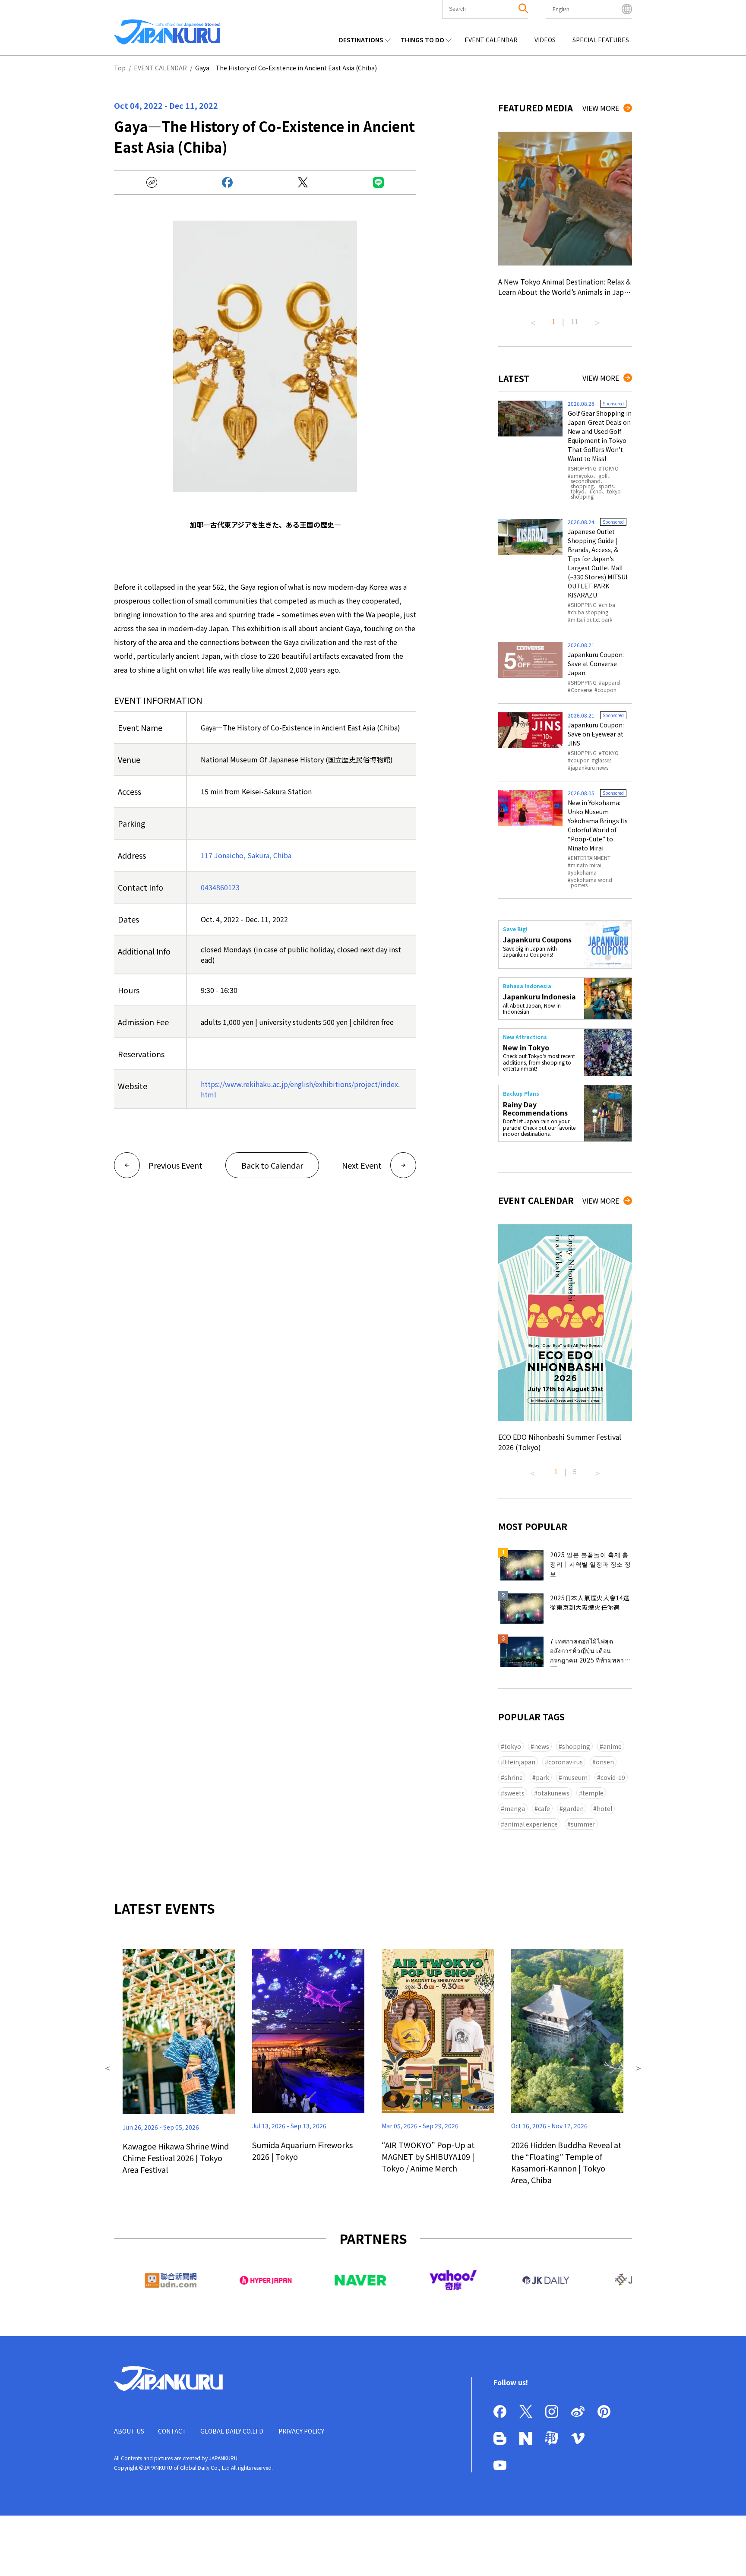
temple (593, 1793)
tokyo (513, 1746)
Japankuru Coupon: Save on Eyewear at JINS (596, 734)
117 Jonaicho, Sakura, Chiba (246, 855)
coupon (607, 690)
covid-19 (613, 1777)
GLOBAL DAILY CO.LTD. (232, 2431)
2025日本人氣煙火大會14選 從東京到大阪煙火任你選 (590, 1602)
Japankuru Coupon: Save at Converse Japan (596, 664)
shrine (514, 1777)
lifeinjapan (520, 1762)
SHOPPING (584, 468)
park (542, 1777)
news (542, 1746)
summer (583, 1824)
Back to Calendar (272, 1165)
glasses (603, 760)
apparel (611, 683)
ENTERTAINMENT (591, 858)
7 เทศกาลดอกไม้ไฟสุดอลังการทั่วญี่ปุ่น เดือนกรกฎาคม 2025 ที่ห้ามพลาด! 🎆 (590, 1652)
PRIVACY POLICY (301, 2431)
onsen (605, 1762)
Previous (533, 319)
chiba (608, 605)
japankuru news (590, 768)
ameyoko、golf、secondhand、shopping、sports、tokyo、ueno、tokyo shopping (596, 486)
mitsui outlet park (591, 620)
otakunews (553, 1793)
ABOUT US (129, 2431)
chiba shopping (590, 612)
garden (573, 1808)
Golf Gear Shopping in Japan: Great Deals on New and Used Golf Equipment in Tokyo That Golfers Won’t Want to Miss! (600, 436)
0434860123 (220, 887)
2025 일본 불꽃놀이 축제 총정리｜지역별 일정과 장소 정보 (591, 1564)
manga (515, 1808)
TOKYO (610, 468)
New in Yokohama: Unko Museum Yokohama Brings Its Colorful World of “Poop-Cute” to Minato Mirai (598, 825)
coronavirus (566, 1762)
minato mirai (586, 865)
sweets (514, 1793)
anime (612, 1746)
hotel (604, 1808)
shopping (576, 1746)
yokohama (584, 872)
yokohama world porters (591, 882)
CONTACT (172, 2431)
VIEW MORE (601, 108)
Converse (582, 690)
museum (575, 1777)
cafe (544, 1808)
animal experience (531, 1824)
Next (597, 319)
